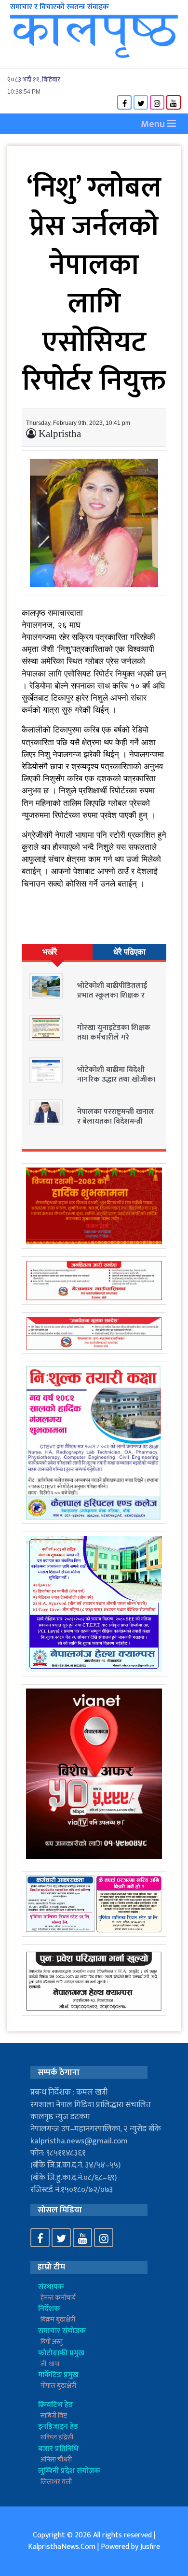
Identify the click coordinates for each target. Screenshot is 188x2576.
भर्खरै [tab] (50, 952)
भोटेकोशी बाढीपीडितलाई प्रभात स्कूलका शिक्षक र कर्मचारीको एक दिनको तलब (118, 995)
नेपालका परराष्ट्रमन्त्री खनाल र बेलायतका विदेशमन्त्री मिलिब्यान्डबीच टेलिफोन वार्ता (116, 1126)
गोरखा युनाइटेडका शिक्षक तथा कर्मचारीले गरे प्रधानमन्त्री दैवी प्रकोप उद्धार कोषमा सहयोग (115, 1042)
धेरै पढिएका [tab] (129, 952)
